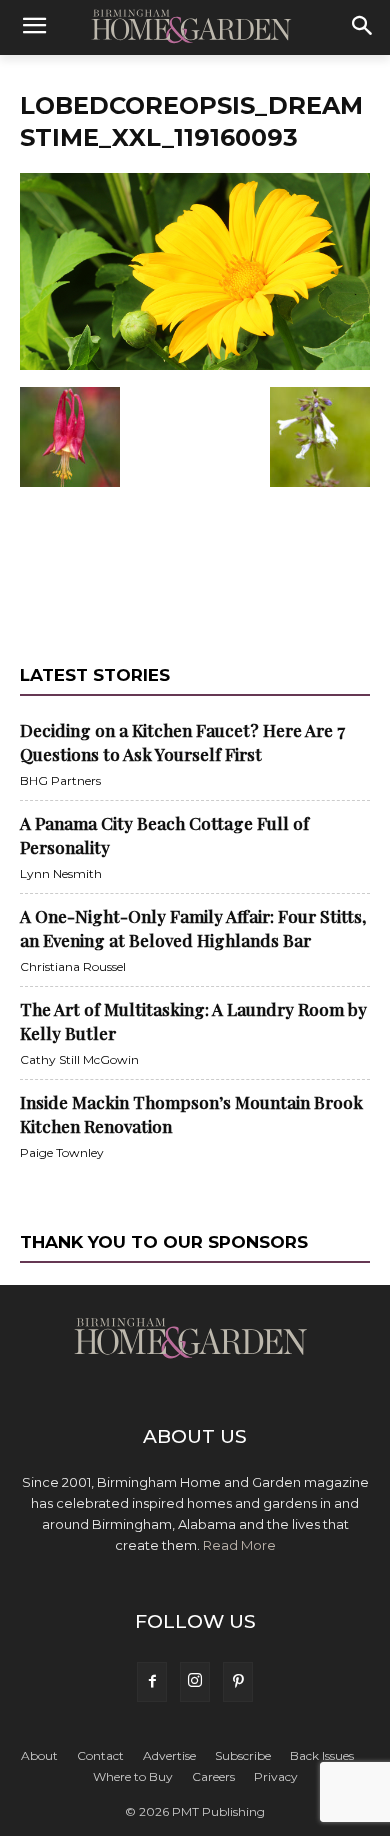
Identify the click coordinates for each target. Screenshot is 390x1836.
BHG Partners (60, 780)
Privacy (276, 1776)
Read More (239, 1545)
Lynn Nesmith (61, 873)
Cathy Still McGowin (79, 1059)
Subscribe (243, 1755)
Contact (100, 1755)
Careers (213, 1776)
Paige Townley (62, 1152)
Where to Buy (133, 1776)
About (39, 1755)
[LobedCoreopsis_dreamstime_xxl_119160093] (195, 366)
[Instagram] (195, 1682)
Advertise (169, 1755)
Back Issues (322, 1755)
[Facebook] (152, 1682)
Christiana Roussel (73, 966)
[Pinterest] (238, 1682)
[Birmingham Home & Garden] (195, 27)
